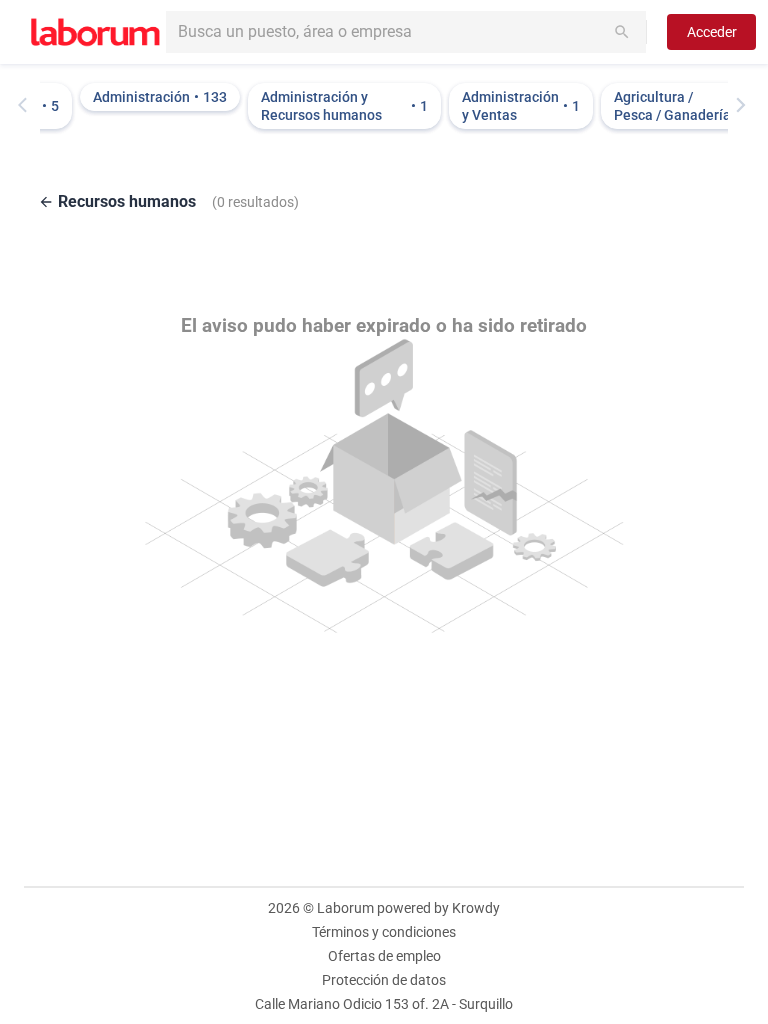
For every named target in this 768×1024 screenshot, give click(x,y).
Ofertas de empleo (384, 956)
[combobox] (406, 32)
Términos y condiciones (384, 932)
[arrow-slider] (27, 105)
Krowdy (476, 908)
